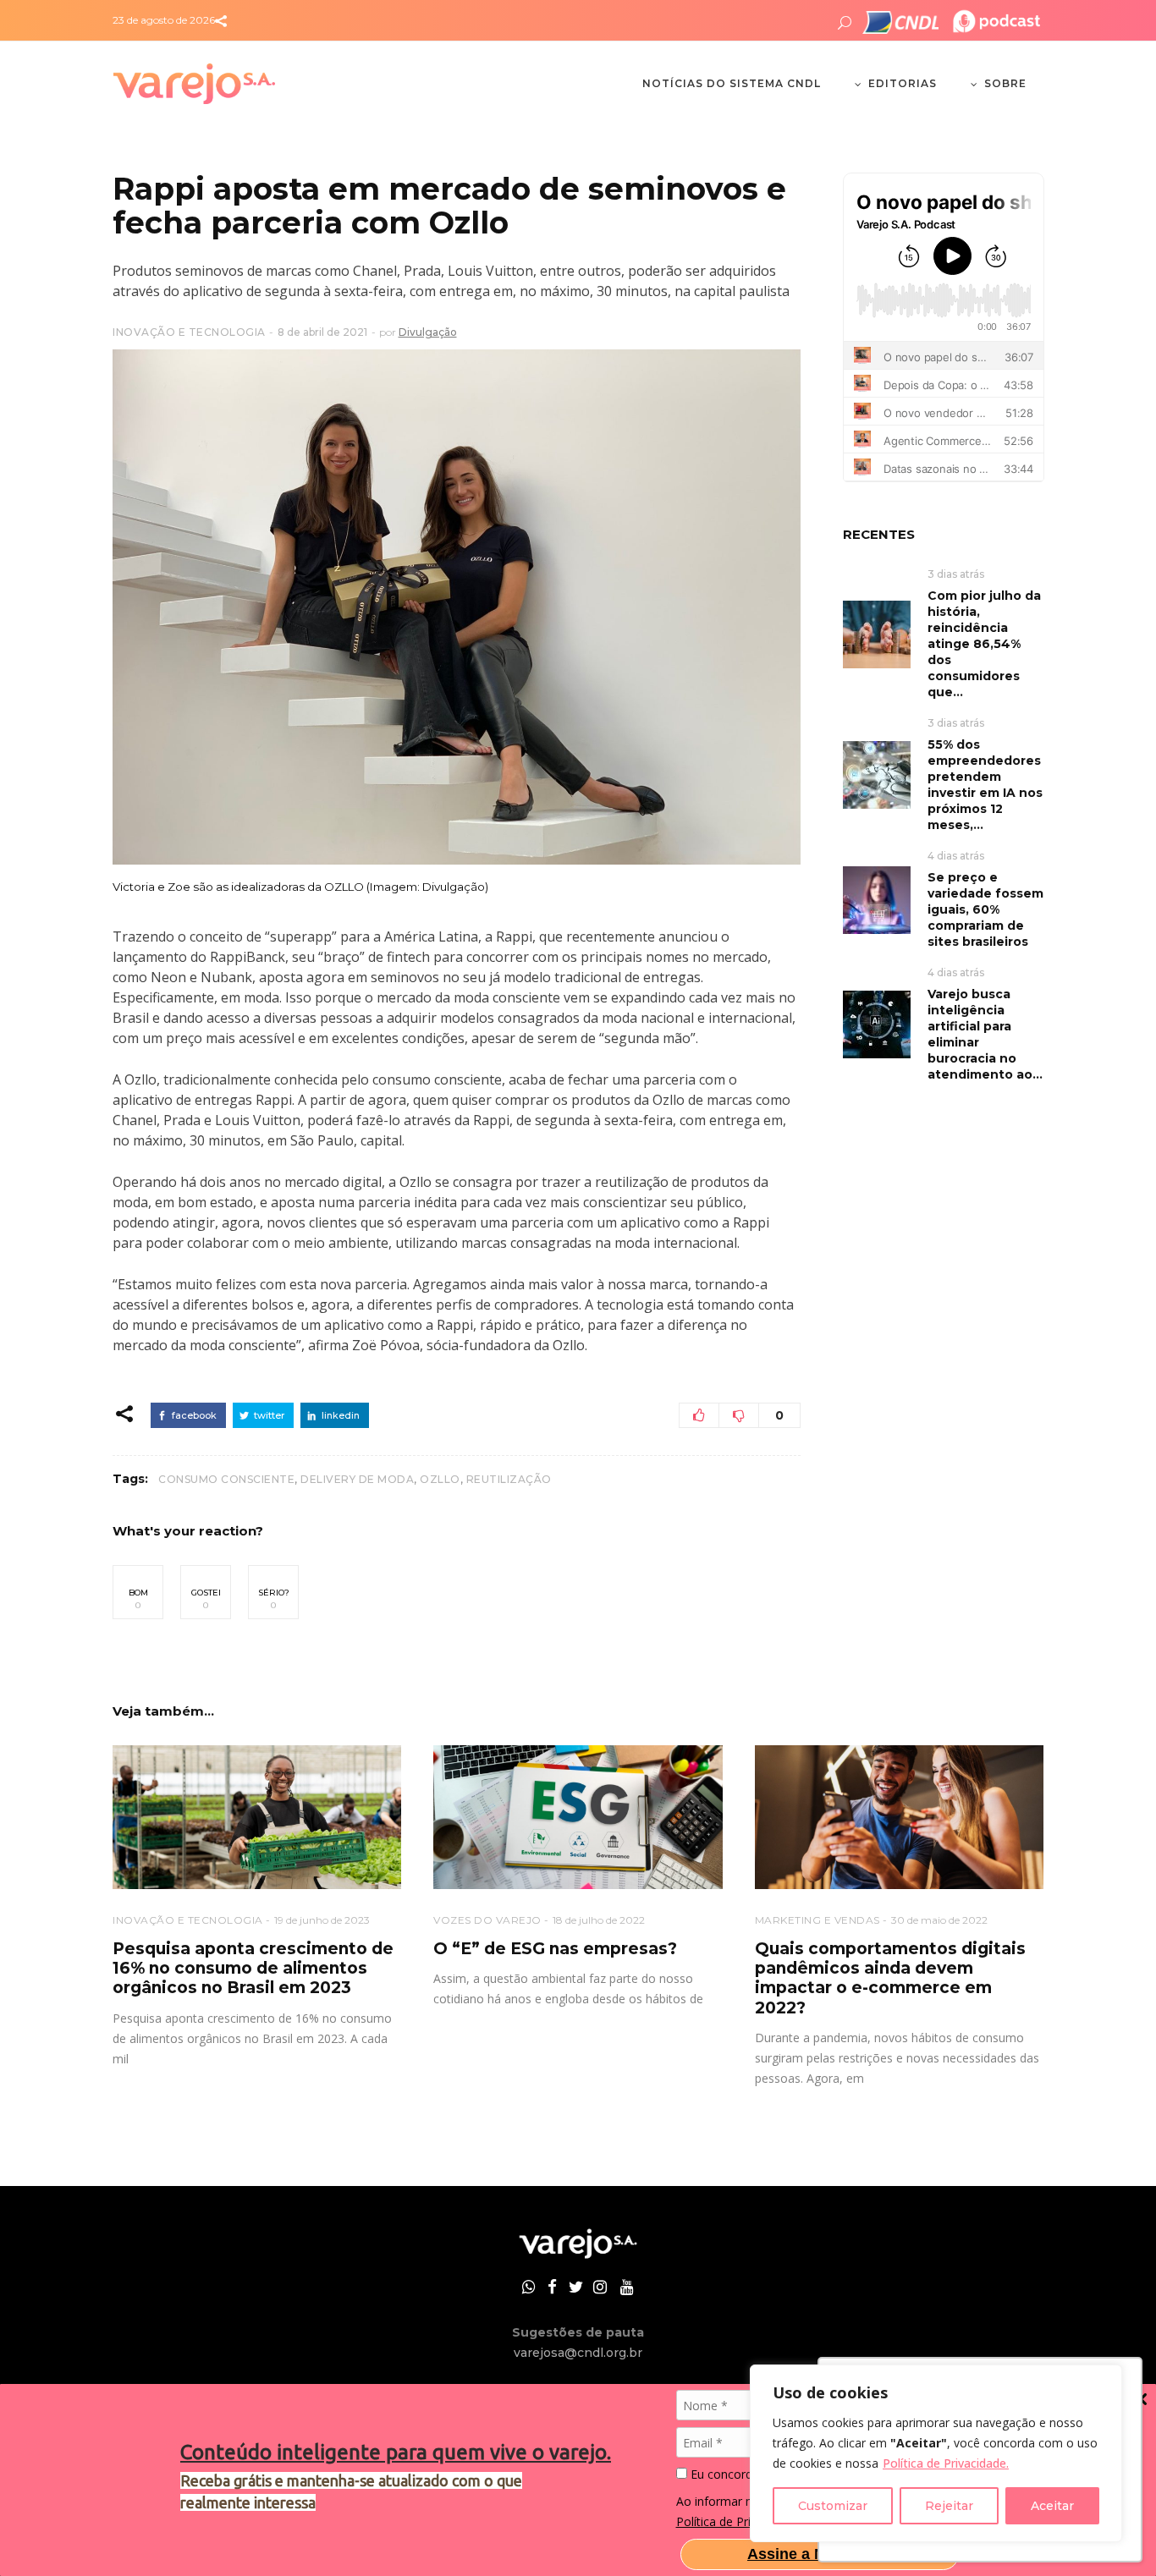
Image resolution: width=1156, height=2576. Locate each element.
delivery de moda (357, 1479)
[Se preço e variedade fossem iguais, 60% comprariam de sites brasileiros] (877, 899)
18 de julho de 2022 (599, 1920)
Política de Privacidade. (946, 2463)
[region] (936, 2453)
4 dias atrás (956, 856)
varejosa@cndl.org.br (578, 2353)
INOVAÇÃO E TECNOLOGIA (189, 332)
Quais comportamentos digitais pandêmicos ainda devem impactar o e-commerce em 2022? (890, 1978)
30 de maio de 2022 (939, 1920)
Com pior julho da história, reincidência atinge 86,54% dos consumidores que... (984, 644)
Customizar (833, 2506)
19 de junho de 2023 (322, 1920)
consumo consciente (226, 1479)
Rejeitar (949, 2506)
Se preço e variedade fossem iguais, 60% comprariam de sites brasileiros (985, 909)
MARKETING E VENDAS (817, 1920)
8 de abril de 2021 (322, 332)
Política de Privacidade (738, 2521)
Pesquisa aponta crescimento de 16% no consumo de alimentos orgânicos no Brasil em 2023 (253, 1969)
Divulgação (428, 332)
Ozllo (440, 1479)
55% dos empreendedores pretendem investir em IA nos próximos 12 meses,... (985, 785)
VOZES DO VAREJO (487, 1920)
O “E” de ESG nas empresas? (555, 1949)
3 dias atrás (956, 574)
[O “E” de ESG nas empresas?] (578, 1818)
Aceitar (1052, 2506)
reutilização (509, 1479)
